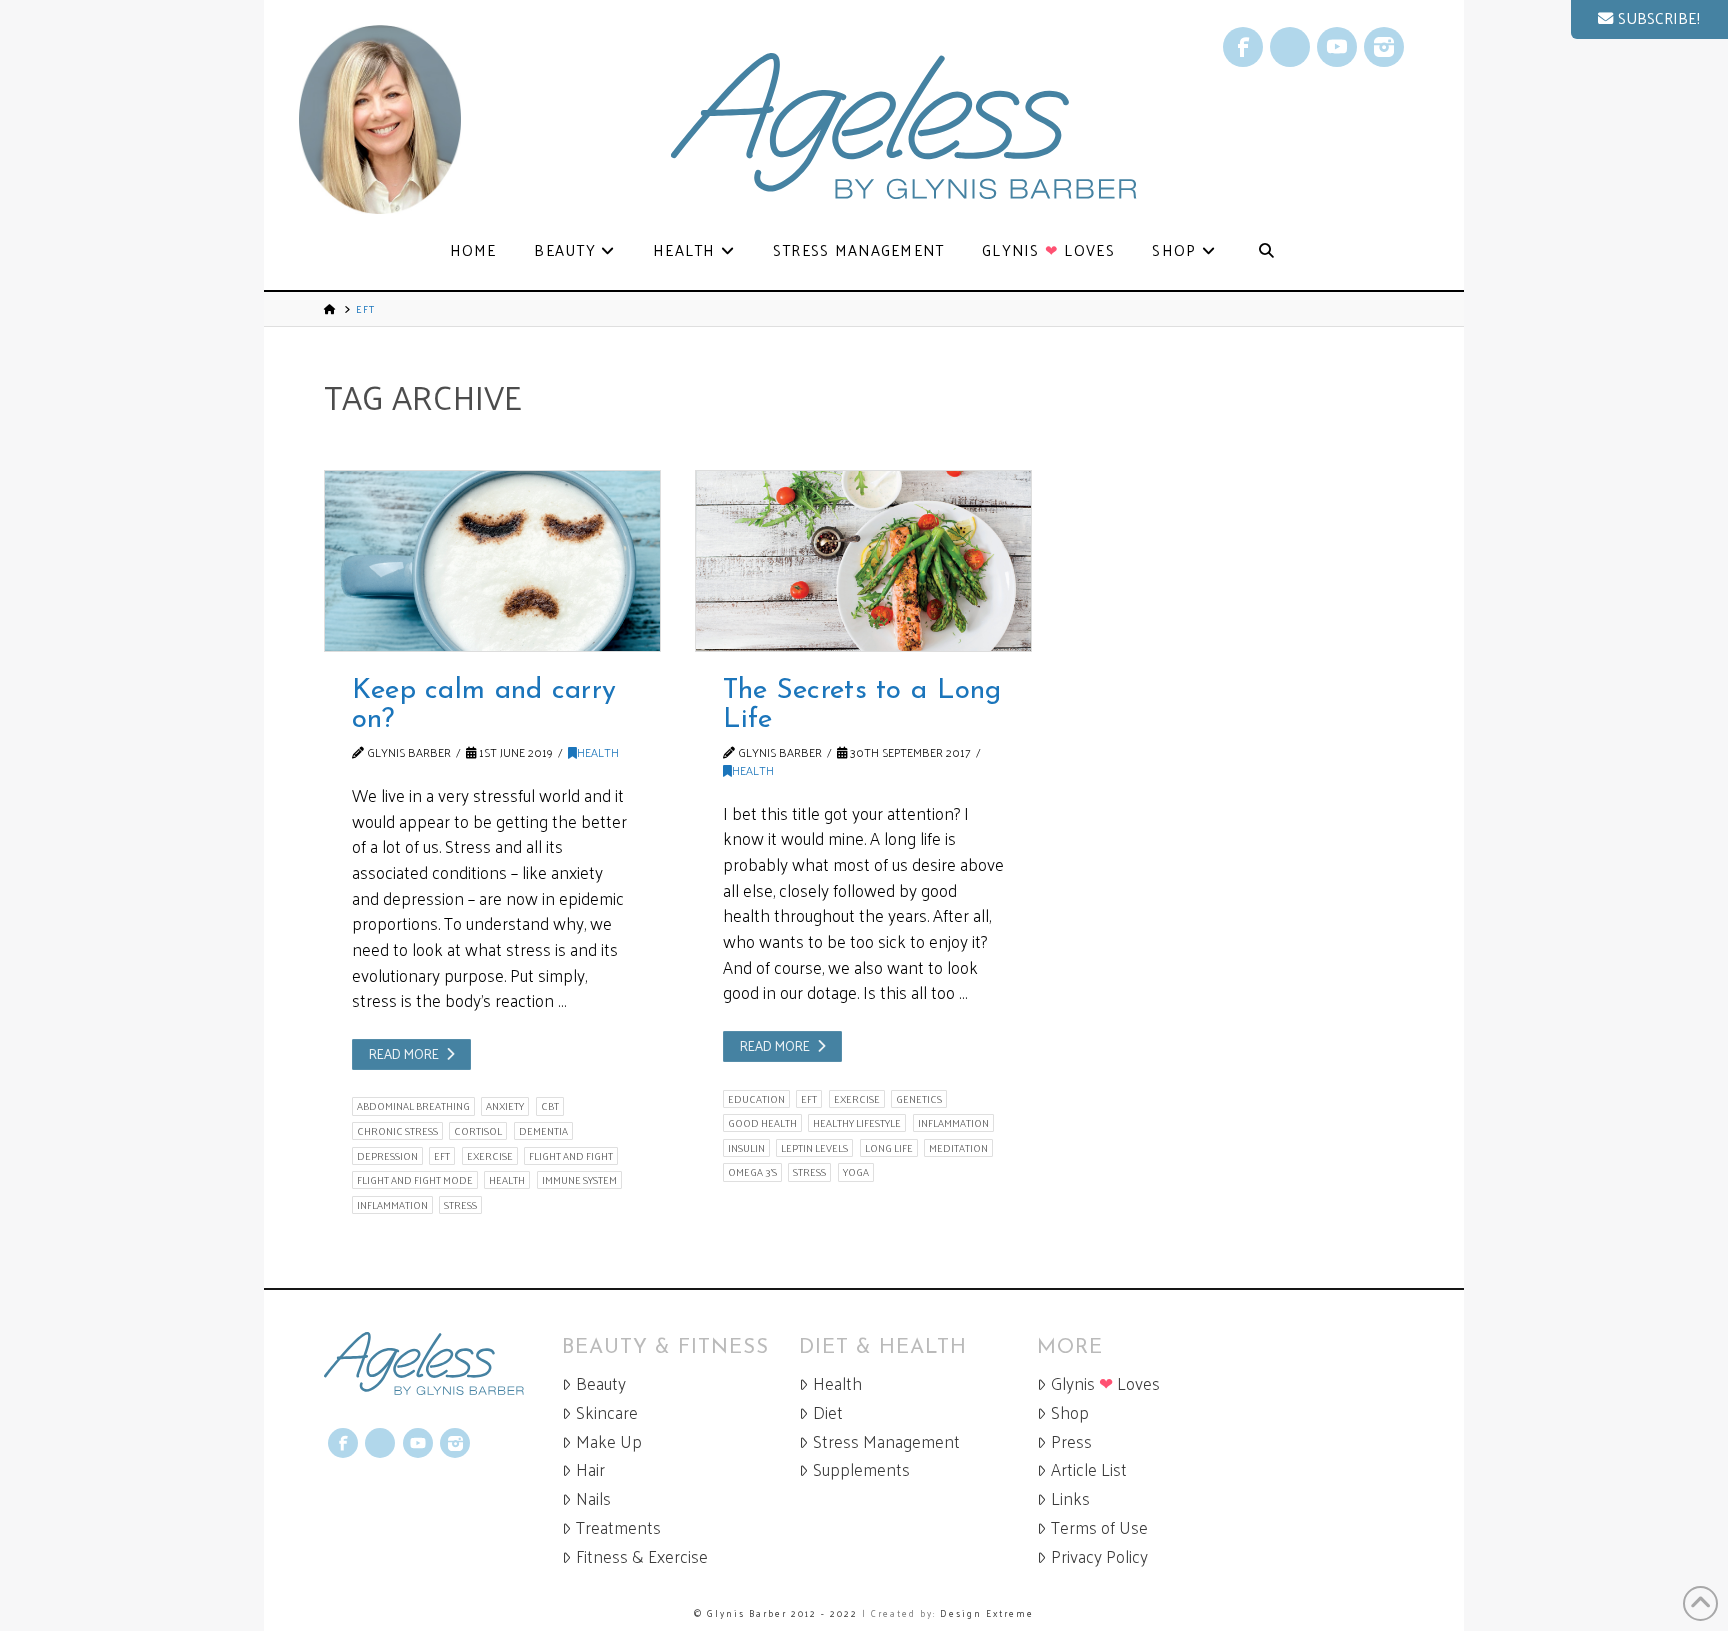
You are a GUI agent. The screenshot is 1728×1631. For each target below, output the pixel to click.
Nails (593, 1498)
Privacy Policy (1099, 1556)
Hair (590, 1469)
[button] (1649, 19)
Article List (1089, 1469)
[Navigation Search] (1266, 251)
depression (387, 1156)
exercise (490, 1156)
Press (1071, 1441)
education (756, 1099)
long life (889, 1148)
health (507, 1180)
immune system (579, 1180)
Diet (828, 1412)
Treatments (618, 1527)
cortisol (478, 1131)
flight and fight (571, 1156)
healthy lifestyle (857, 1123)
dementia (543, 1131)
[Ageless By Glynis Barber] (443, 1363)
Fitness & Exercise (642, 1556)
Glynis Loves (1105, 1383)
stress (460, 1205)
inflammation (392, 1205)
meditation (958, 1148)
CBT (550, 1106)
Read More (404, 1053)
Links (1070, 1498)
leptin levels (814, 1148)
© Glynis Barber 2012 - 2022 (776, 1613)
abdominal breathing (413, 1106)
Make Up (609, 1441)
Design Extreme (987, 1613)
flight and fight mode (415, 1180)
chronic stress (397, 1131)
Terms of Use (1099, 1527)
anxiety (505, 1106)
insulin (746, 1148)
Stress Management (886, 1441)
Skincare (607, 1412)
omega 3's (752, 1172)
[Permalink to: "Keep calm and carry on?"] (492, 561)
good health (762, 1123)
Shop (1070, 1412)
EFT (442, 1156)
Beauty (601, 1383)
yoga (856, 1172)
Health (598, 752)
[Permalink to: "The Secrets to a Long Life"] (863, 561)
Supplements (861, 1469)
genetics (919, 1099)
